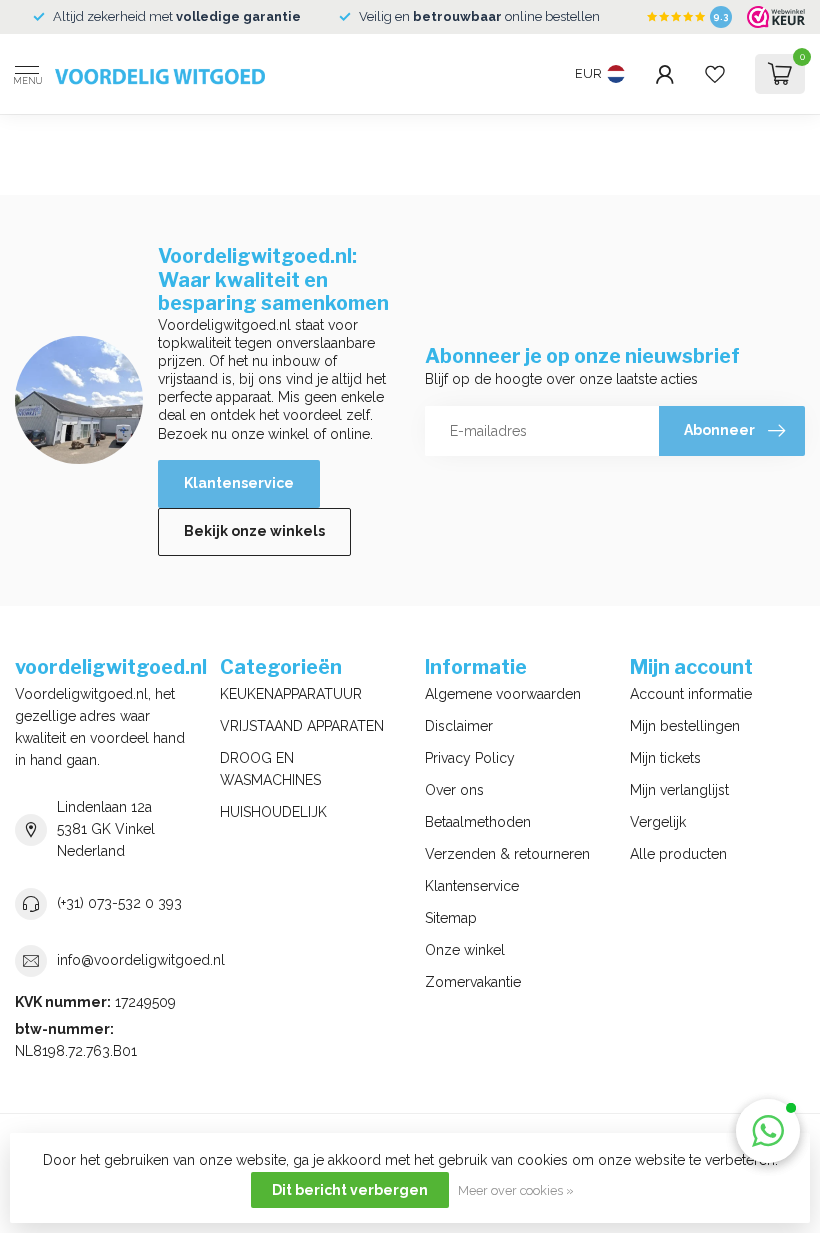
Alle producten (678, 854)
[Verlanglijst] (715, 74)
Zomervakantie (473, 982)
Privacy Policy (470, 758)
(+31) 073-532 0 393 (119, 903)
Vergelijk (658, 822)
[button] (768, 1131)
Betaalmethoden (478, 822)
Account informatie (691, 694)
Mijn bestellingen (685, 726)
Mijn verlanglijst (679, 790)
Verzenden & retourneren (507, 854)
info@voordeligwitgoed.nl (141, 960)
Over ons (454, 790)
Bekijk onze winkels (254, 531)
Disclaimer (459, 726)
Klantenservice (239, 483)
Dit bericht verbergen (350, 1190)
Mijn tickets (665, 758)
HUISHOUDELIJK (273, 812)
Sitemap (451, 918)
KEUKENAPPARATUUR (291, 694)
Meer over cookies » (516, 1190)
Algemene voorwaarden (503, 694)
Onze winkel (465, 950)
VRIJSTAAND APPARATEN (302, 726)
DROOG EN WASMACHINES (270, 769)
